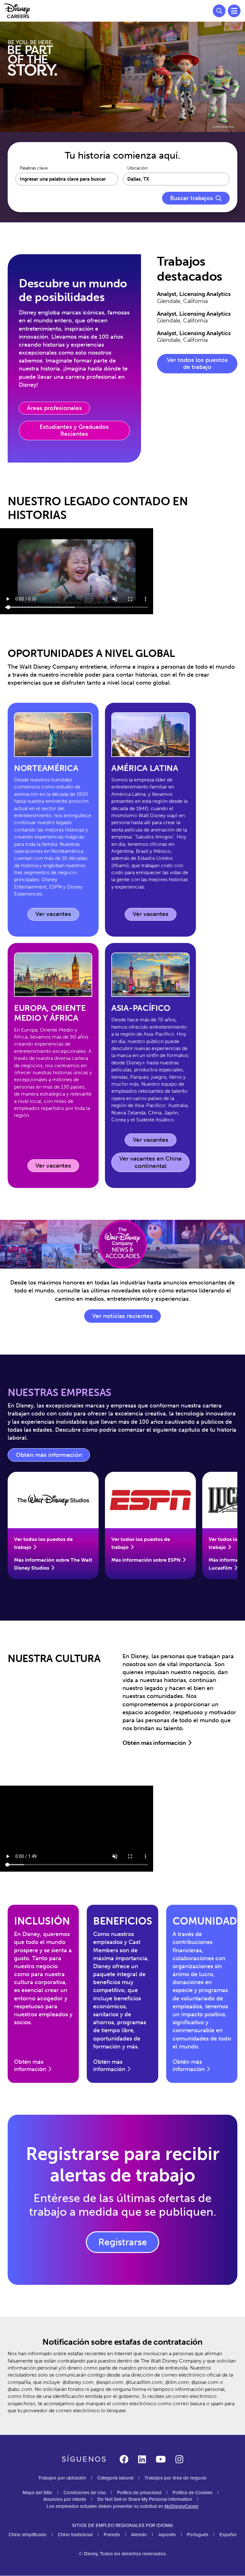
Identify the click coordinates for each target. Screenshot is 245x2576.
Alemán (139, 2535)
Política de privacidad (139, 2493)
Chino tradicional (75, 2535)
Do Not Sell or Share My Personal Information (145, 2499)
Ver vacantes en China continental (150, 1162)
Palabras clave (34, 168)
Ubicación (137, 168)
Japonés (167, 2535)
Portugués (198, 2535)
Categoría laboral (115, 2478)
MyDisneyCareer (182, 2506)
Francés (112, 2535)
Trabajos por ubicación (62, 2478)
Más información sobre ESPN (146, 1560)
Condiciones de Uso (85, 2493)
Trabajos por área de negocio (176, 2478)
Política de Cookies (193, 2493)
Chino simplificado (28, 2535)
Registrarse (123, 2242)
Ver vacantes (57, 915)
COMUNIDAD (205, 1921)
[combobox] (176, 179)
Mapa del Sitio (37, 2493)
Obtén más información (53, 1457)
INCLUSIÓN (42, 1921)
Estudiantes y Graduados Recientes (74, 430)
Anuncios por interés (65, 2499)
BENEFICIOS (123, 1921)
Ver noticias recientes (122, 1316)
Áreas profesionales (54, 408)
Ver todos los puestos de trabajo (197, 363)
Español (228, 2535)
